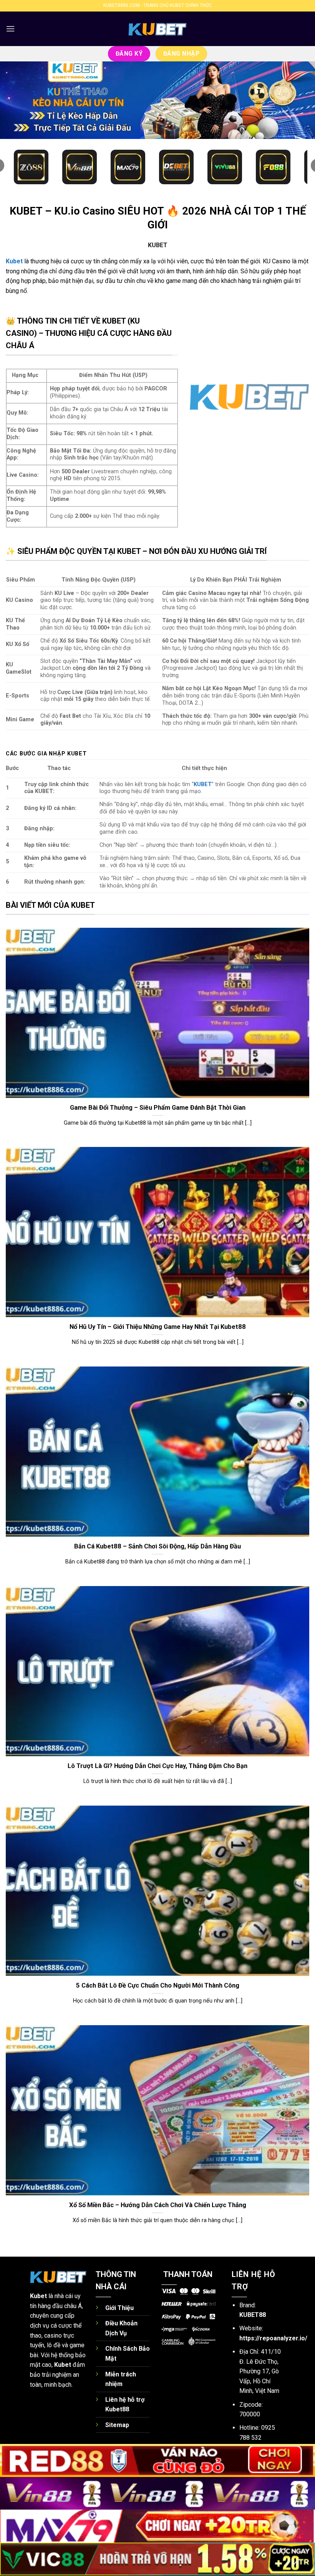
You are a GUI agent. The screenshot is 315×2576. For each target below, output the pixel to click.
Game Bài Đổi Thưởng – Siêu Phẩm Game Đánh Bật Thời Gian (158, 1108)
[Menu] (10, 29)
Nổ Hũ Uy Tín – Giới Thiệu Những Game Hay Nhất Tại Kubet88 (158, 1327)
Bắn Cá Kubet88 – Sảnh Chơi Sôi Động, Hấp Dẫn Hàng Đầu (157, 1546)
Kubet (38, 2296)
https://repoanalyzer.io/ (273, 2338)
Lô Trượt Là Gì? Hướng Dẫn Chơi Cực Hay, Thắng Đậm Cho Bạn (157, 1766)
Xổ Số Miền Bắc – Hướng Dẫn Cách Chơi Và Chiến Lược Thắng (158, 2205)
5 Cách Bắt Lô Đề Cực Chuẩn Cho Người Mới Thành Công (158, 1985)
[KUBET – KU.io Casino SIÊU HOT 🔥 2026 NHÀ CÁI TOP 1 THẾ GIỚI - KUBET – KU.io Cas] (157, 29)
